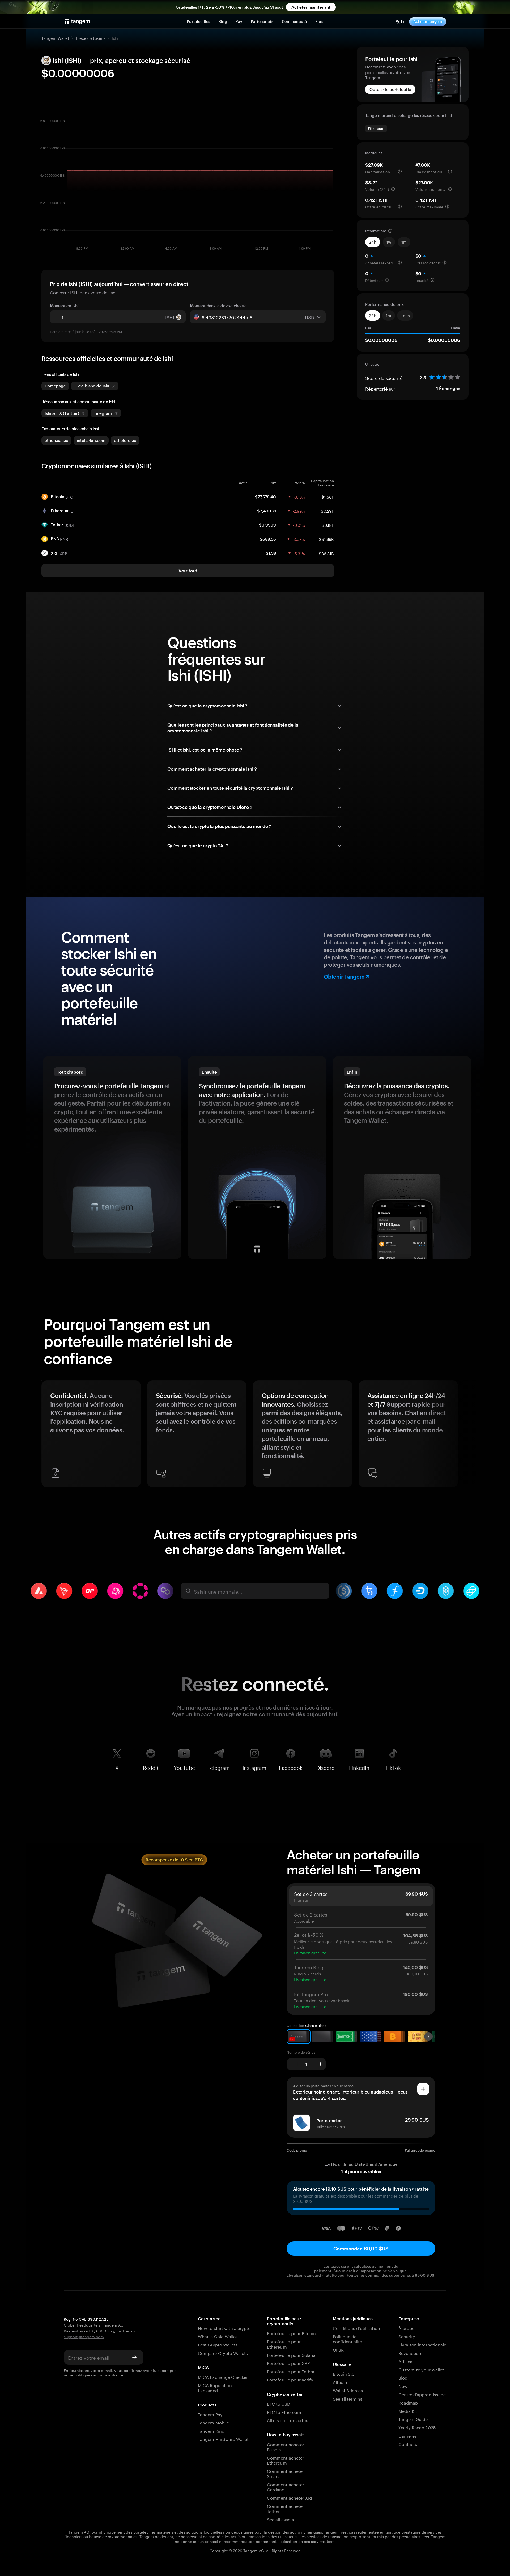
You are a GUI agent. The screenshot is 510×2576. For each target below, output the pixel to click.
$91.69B (326, 539)
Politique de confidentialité (99, 2375)
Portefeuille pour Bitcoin (291, 2333)
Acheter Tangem (428, 21)
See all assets (280, 2519)
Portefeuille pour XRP (288, 2363)
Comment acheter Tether (286, 2508)
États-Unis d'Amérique (376, 2164)
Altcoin (340, 2382)
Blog (403, 2377)
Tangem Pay (210, 2414)
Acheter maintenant (311, 7)
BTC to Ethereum (284, 2412)
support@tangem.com (84, 2336)
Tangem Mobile (213, 2422)
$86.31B (326, 553)
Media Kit (408, 2411)
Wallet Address (348, 2390)
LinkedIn (359, 1767)
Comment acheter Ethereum (286, 2460)
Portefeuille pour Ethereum (284, 2344)
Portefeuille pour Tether (291, 2371)
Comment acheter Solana (286, 2473)
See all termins (348, 2398)
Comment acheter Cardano (286, 2487)
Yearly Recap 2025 (417, 2427)
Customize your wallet (421, 2369)
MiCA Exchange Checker (223, 2377)
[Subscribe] (134, 2357)
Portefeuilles (198, 21)
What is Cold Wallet (218, 2336)
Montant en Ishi (64, 306)
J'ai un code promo (420, 2150)
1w (389, 242)
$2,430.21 (267, 511)
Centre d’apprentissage (422, 2394)
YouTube (184, 1767)
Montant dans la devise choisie (218, 306)
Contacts (408, 2444)
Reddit (151, 1767)
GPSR (338, 2350)
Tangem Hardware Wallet (223, 2439)
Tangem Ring (211, 2430)
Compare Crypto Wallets (223, 2353)
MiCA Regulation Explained (215, 2387)
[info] (400, 171)
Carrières (408, 2435)
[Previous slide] (48, 1436)
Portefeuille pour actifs (290, 2379)
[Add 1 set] (320, 2064)
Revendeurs (410, 2353)
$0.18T (328, 525)
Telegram (219, 1767)
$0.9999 (267, 525)
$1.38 (271, 553)
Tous (405, 316)
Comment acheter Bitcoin (286, 2446)
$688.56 (268, 539)
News (404, 2386)
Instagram (254, 1767)
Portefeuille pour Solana (291, 2355)
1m (404, 242)
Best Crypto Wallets (218, 2344)
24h (373, 242)
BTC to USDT (280, 2403)
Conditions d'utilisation (356, 2328)
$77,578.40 (265, 497)
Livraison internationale (422, 2344)
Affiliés (405, 2361)
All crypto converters (288, 2420)
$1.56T (328, 497)
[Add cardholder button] (423, 2089)
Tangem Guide (413, 2419)
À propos (408, 2328)
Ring (223, 21)
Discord (326, 1767)
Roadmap (408, 2402)
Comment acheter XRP (290, 2497)
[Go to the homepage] (77, 21)
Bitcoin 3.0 (344, 2373)
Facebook (291, 1767)
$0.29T (327, 511)
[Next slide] (462, 1436)
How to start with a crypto (224, 2328)
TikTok (393, 1767)
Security (407, 2336)
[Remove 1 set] (292, 2064)
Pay (239, 21)
